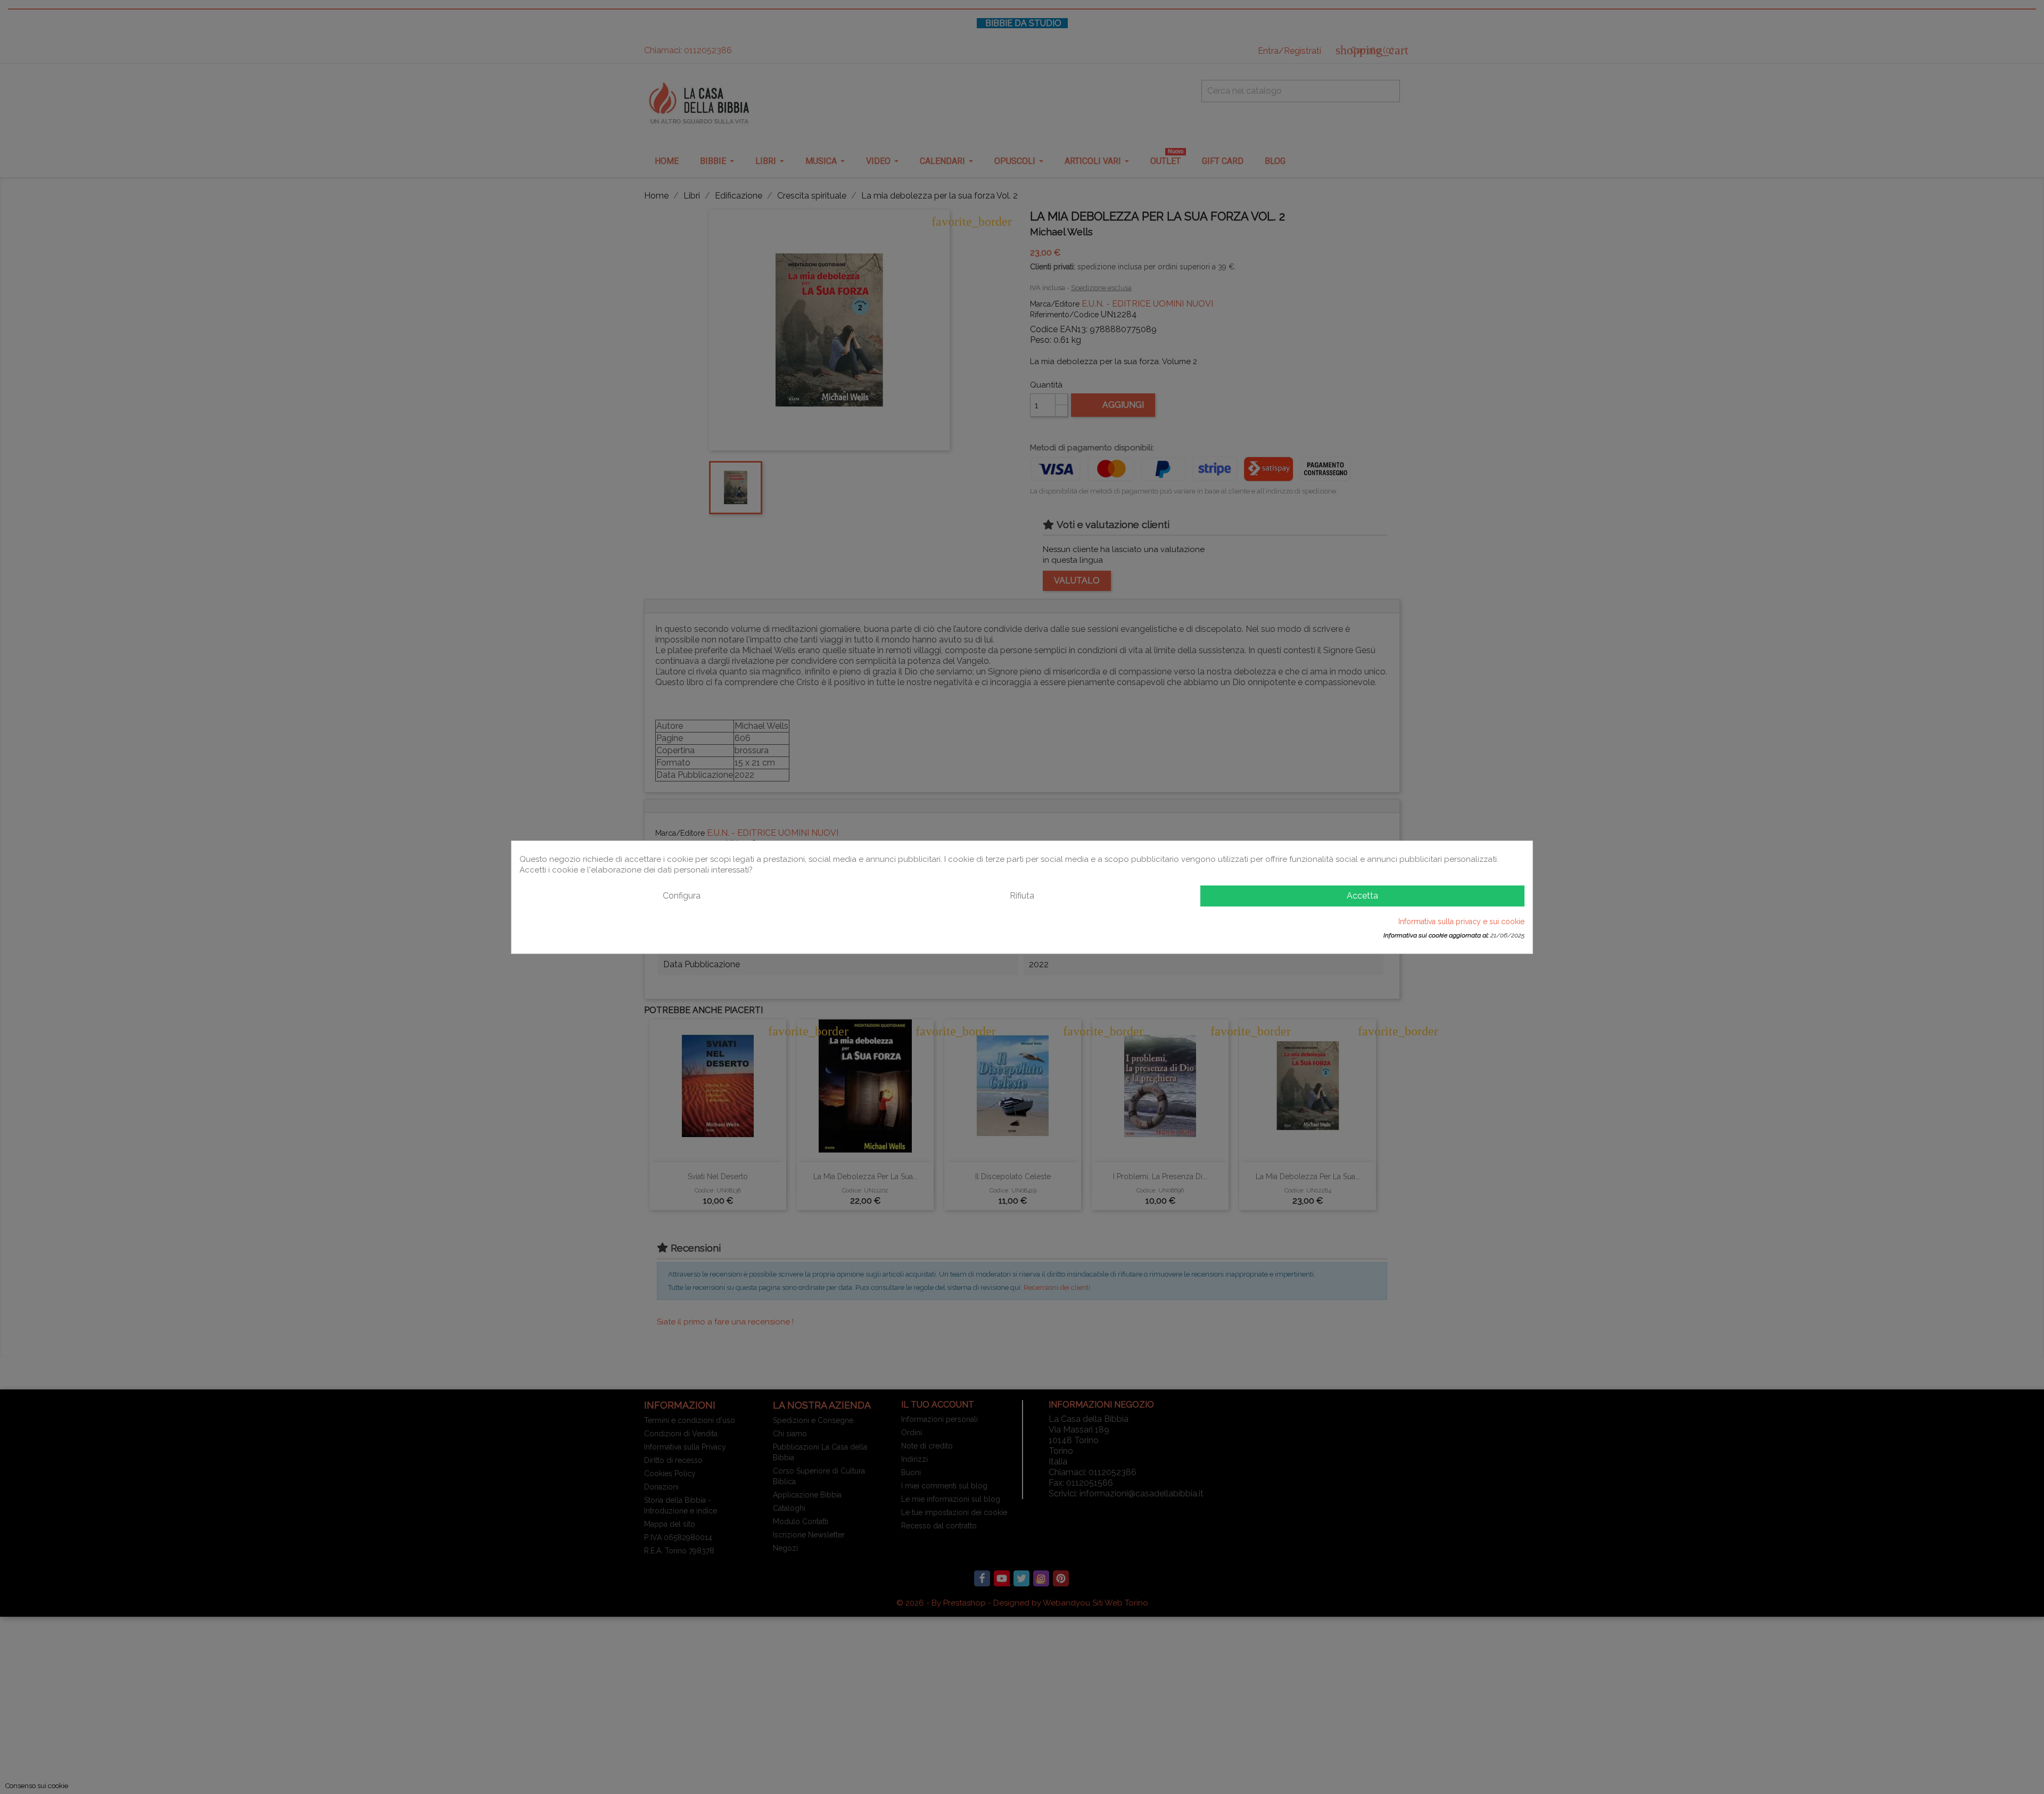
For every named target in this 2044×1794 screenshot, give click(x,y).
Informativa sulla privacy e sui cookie (1461, 921)
